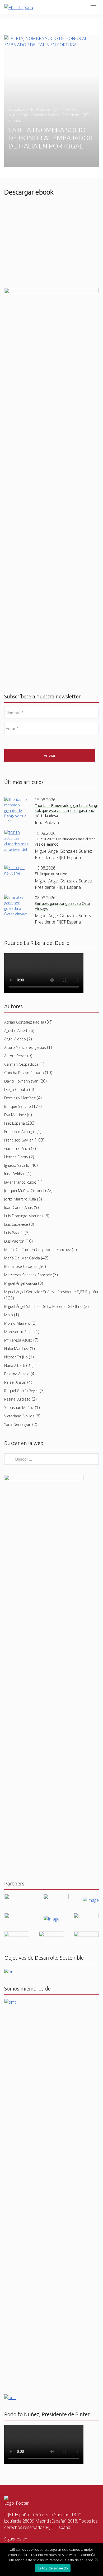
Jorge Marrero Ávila (20, 1199)
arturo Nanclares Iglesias (25, 1047)
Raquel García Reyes (21, 1391)
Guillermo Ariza (17, 1148)
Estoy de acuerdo (53, 2568)
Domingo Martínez (20, 1098)
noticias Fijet (48, 109)
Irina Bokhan (15, 1174)
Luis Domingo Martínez (24, 1216)
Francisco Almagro (20, 1132)
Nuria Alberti (15, 1365)
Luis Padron (14, 1241)
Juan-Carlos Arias (18, 1207)
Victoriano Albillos (19, 1416)
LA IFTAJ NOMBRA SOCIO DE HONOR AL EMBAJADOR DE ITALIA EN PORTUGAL (50, 138)
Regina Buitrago (17, 1399)
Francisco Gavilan (19, 1140)
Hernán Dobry (16, 1157)
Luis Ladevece (16, 1224)
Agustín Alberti (16, 1031)
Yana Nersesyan (18, 1424)
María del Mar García (22, 1258)
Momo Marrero (17, 1323)
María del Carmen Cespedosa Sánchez (38, 1250)
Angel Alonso (15, 1039)
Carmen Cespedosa (21, 1064)
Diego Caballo (16, 1090)
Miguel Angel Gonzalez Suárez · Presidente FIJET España (51, 1292)
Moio (9, 1315)
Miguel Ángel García (21, 1283)
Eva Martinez (15, 1115)
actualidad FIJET (22, 109)
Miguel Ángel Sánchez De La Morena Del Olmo (43, 1306)
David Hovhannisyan (21, 1081)
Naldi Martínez (17, 1349)
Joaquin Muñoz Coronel (24, 1191)
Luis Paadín (14, 1233)
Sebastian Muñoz (19, 1408)
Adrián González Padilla (24, 1022)
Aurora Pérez (15, 1056)
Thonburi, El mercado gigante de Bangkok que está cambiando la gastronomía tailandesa (66, 811)
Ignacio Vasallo (17, 1165)
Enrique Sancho (18, 1106)
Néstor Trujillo (16, 1357)
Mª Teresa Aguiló (18, 1340)
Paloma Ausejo (17, 1374)
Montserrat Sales (19, 1332)
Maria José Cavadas (21, 1266)
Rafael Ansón (15, 1382)
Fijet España (15, 1123)
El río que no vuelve (51, 874)
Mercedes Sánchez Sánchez (28, 1275)
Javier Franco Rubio (20, 1182)
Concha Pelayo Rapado (24, 1073)
